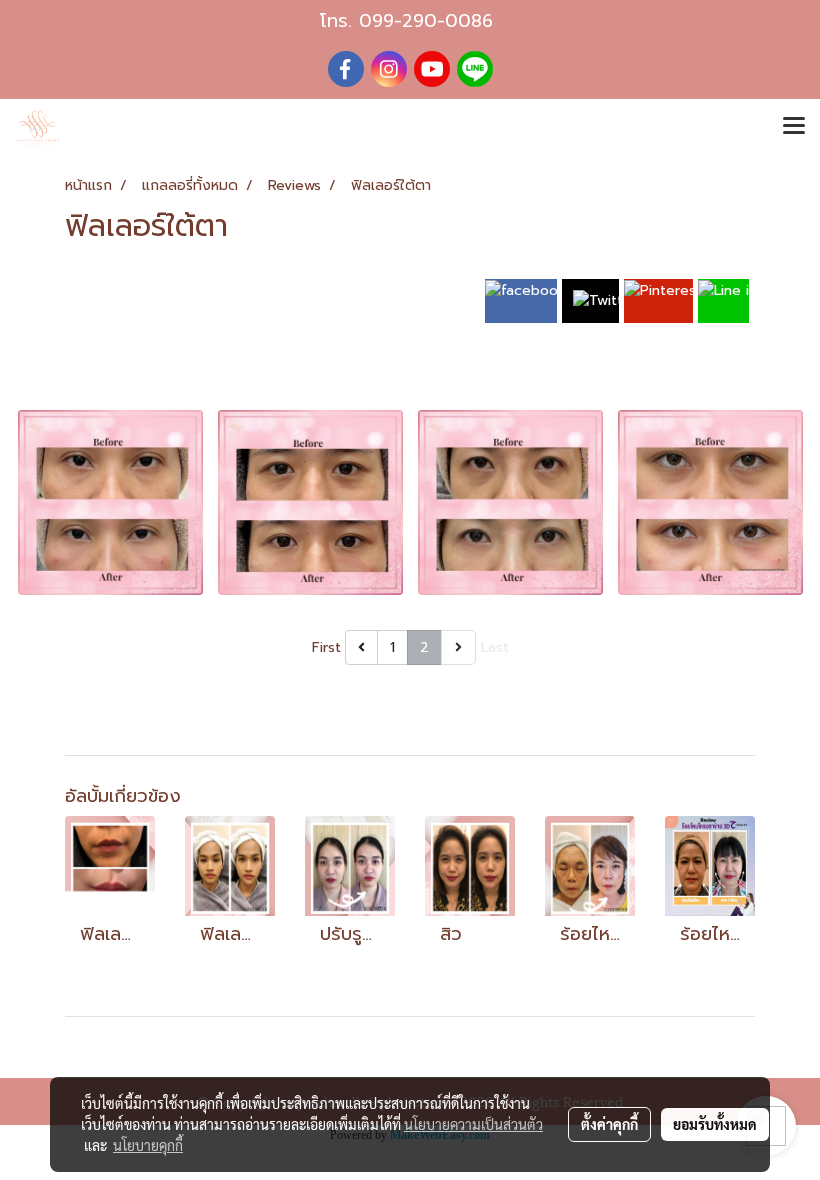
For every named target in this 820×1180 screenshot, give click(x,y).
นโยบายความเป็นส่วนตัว (473, 1124)
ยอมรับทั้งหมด (715, 1124)
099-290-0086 (426, 21)
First (326, 647)
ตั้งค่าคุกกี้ (609, 1124)
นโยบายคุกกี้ (148, 1145)
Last (495, 647)
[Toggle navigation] (794, 127)
